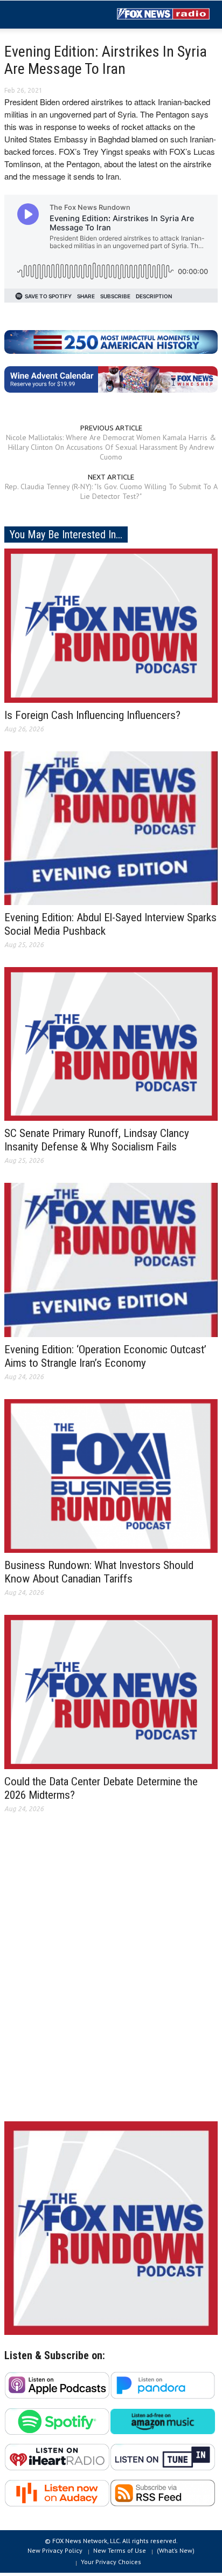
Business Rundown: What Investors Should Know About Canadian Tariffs (99, 1572)
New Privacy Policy (55, 2550)
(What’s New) (176, 2550)
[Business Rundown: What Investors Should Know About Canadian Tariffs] (111, 1475)
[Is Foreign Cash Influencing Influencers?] (111, 625)
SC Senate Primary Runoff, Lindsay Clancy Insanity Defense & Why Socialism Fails (97, 1140)
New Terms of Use (120, 2550)
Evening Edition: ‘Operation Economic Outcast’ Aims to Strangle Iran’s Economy (105, 1356)
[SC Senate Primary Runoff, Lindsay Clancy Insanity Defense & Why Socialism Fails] (111, 1043)
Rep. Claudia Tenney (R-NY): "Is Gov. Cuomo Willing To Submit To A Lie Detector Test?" (111, 491)
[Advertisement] (111, 1976)
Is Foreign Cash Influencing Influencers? (92, 715)
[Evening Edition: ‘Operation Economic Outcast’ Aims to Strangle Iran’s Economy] (111, 1259)
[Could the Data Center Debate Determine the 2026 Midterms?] (111, 1691)
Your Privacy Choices (111, 2562)
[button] (41, 15)
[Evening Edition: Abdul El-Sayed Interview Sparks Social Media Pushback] (111, 827)
